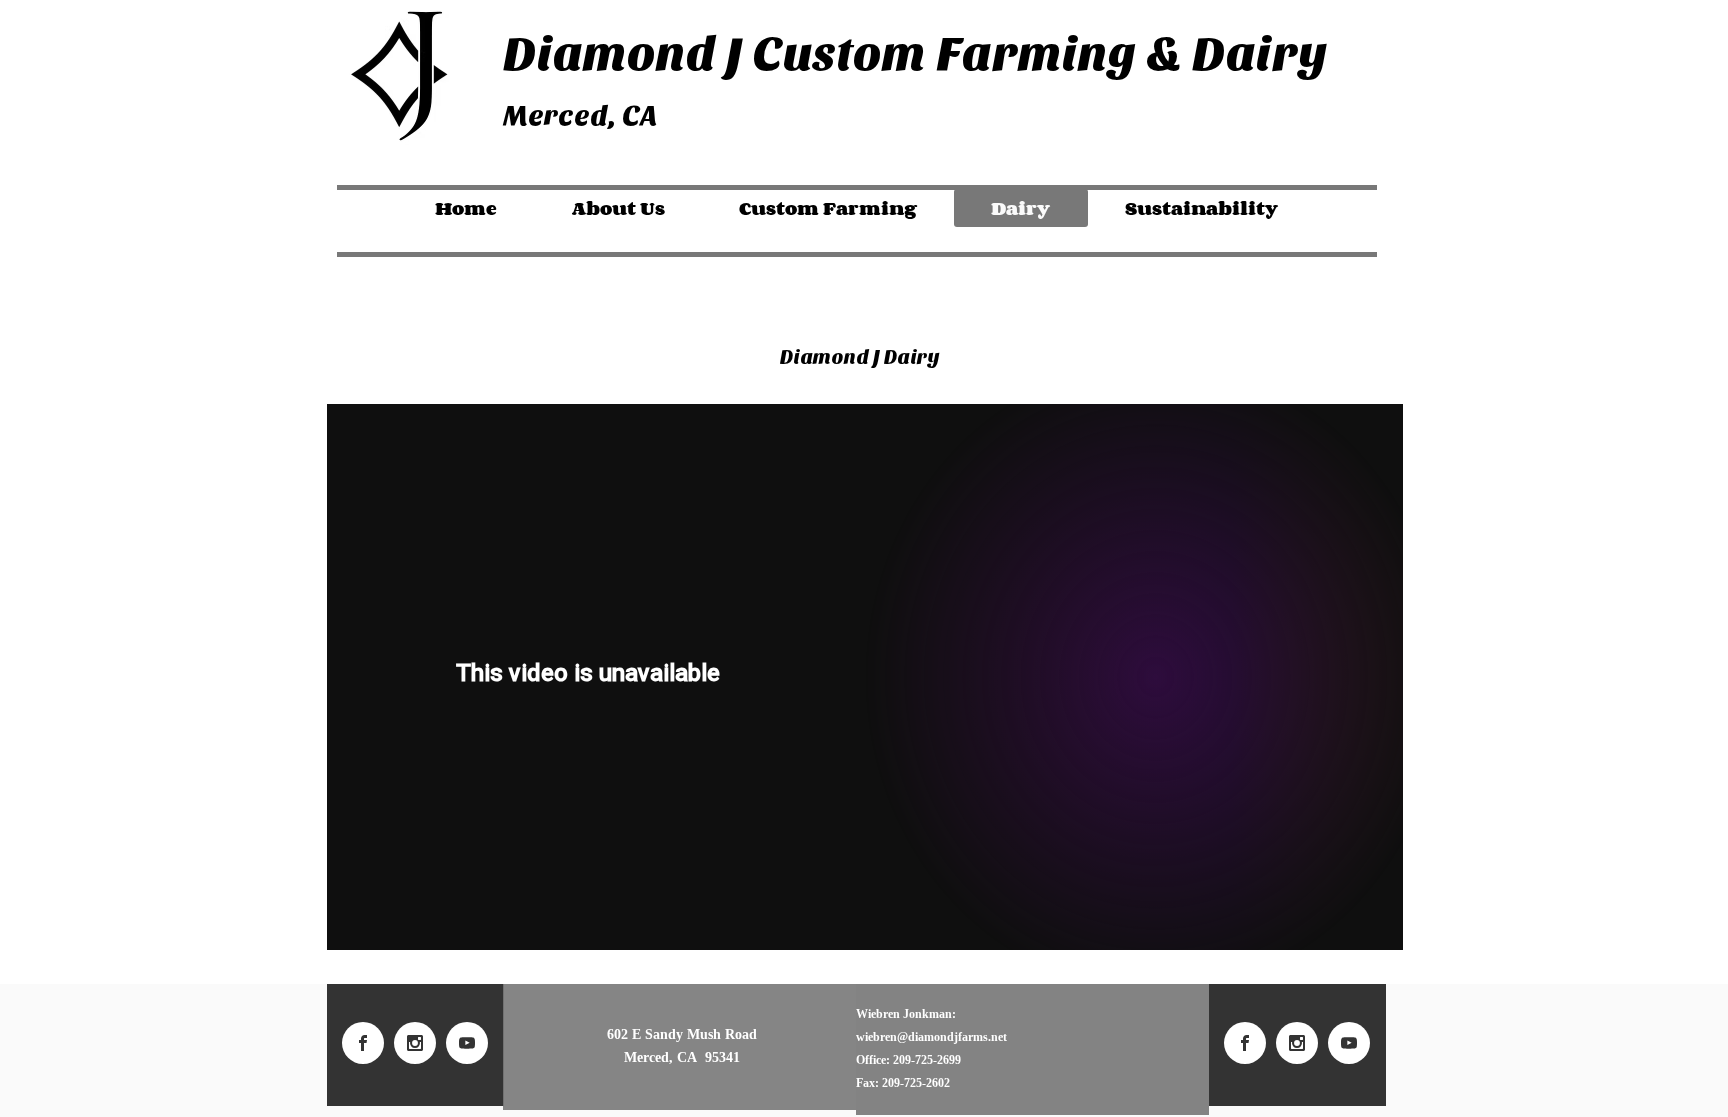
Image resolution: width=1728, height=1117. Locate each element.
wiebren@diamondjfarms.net (931, 1037)
